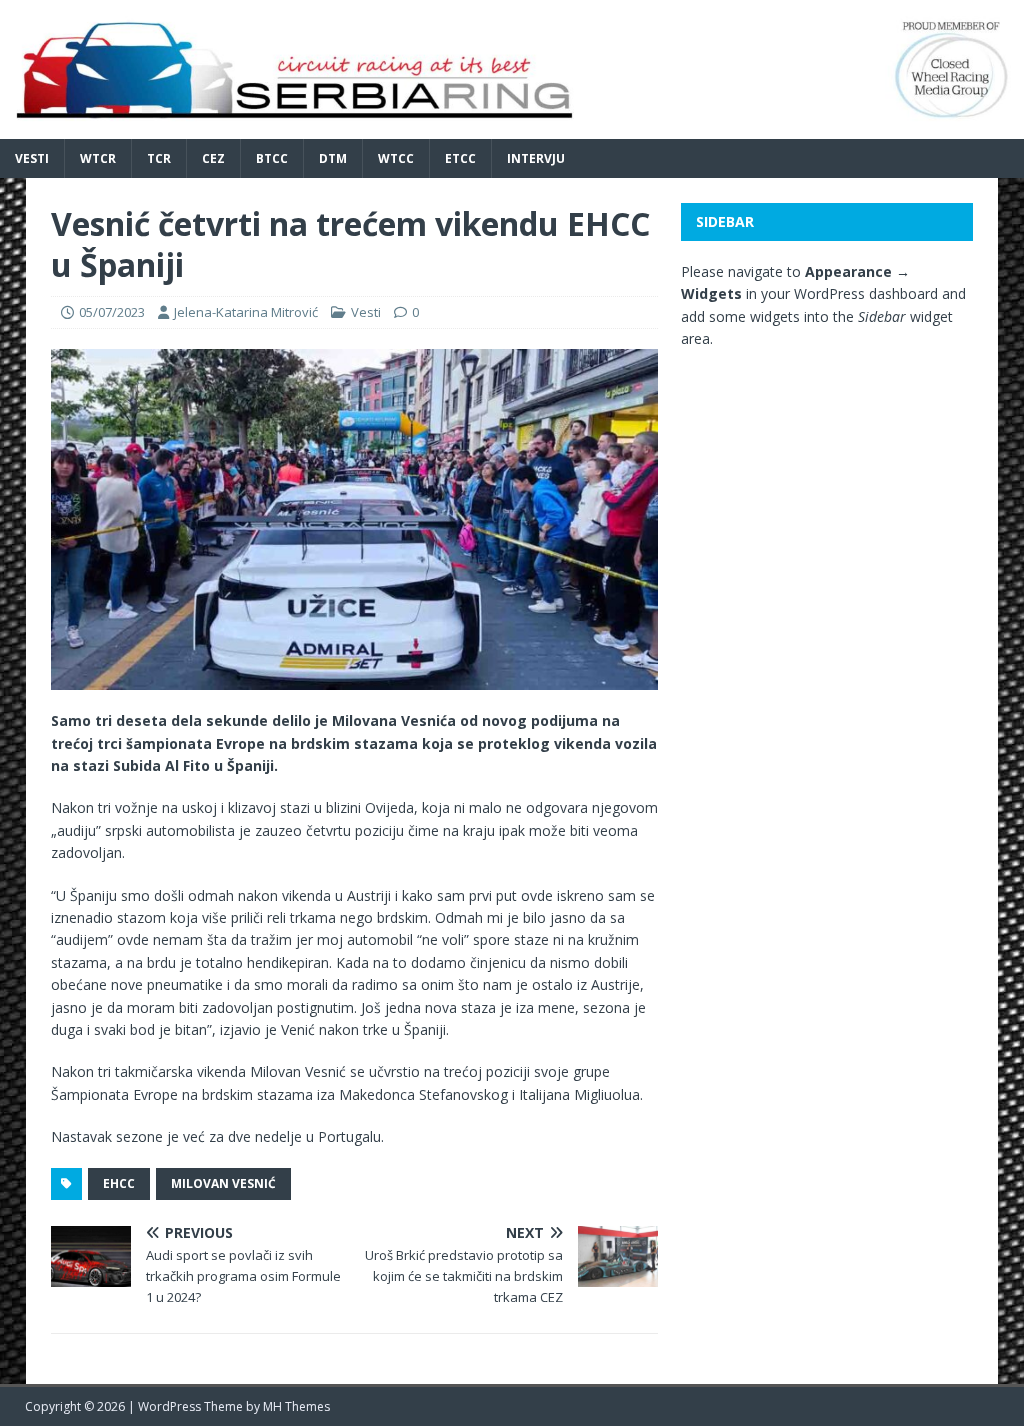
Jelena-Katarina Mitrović (246, 312)
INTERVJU (536, 158)
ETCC (460, 158)
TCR (159, 158)
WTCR (98, 158)
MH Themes (296, 1406)
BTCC (272, 158)
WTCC (396, 158)
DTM (333, 158)
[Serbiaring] (512, 126)
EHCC (119, 1183)
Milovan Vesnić (223, 1183)
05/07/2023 (112, 312)
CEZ (213, 158)
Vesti (32, 158)
